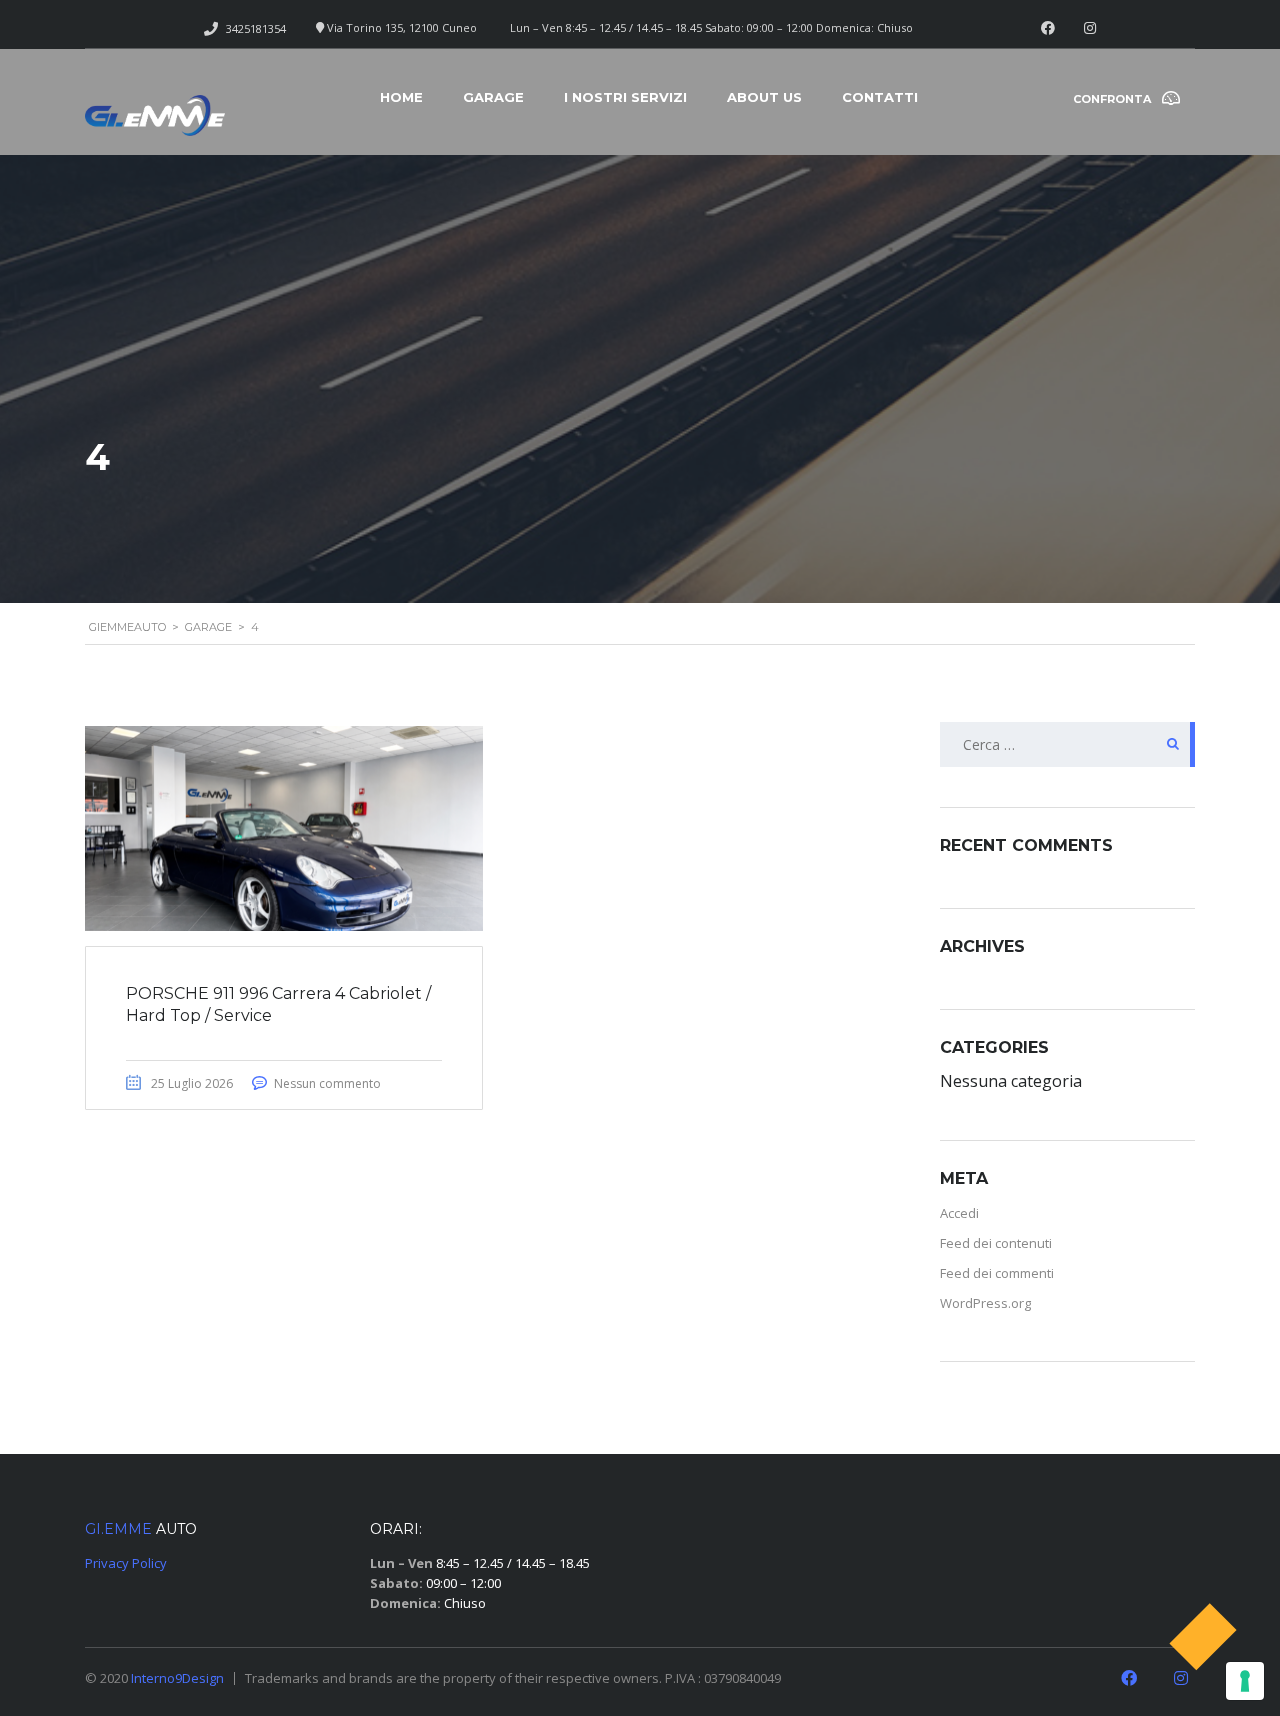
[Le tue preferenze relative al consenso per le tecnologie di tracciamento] (1245, 1681)
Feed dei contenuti (996, 1243)
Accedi (959, 1213)
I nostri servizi (625, 97)
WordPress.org (985, 1303)
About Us (764, 97)
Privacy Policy (126, 1563)
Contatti (880, 97)
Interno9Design (177, 1678)
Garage (493, 97)
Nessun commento (327, 1083)
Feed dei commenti (997, 1273)
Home (401, 97)
